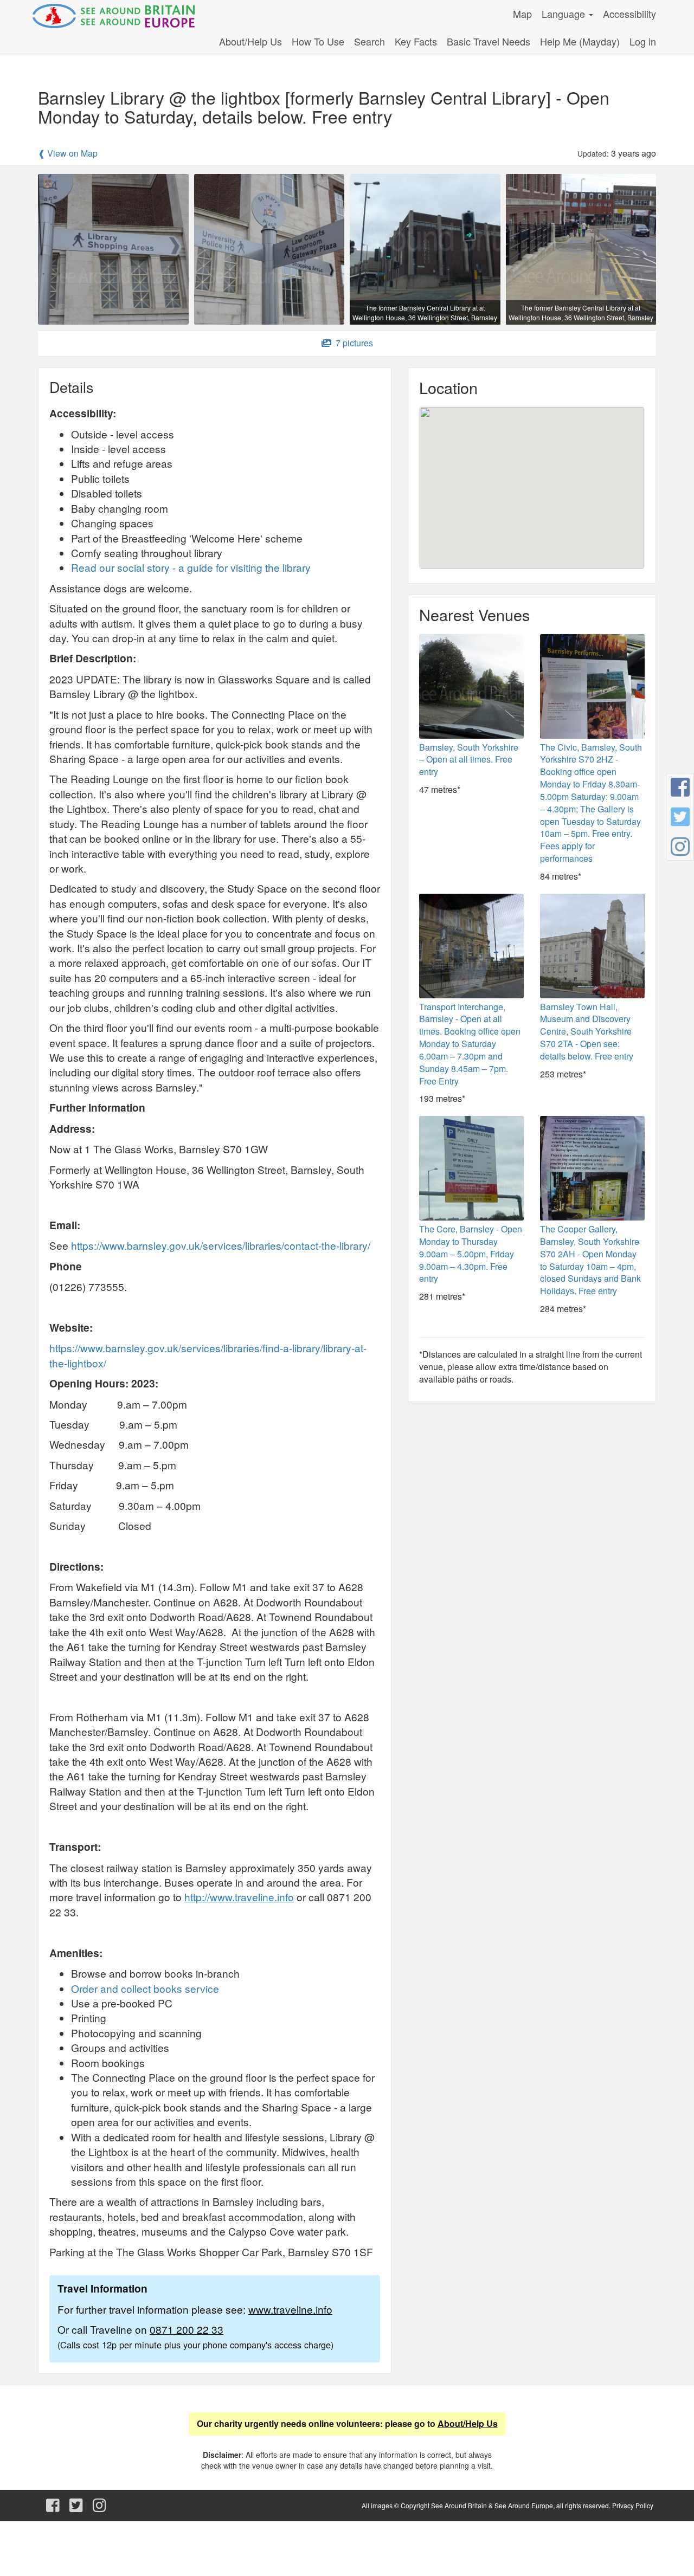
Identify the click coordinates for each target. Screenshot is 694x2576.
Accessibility (629, 14)
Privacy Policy (633, 2505)
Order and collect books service (145, 1988)
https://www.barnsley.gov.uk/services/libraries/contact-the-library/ (221, 1245)
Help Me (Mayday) (580, 41)
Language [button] (565, 14)
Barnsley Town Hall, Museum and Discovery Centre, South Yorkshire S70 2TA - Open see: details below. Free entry (587, 1031)
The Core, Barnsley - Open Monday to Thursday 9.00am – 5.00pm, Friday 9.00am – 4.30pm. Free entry (471, 1254)
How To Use (318, 41)
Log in (643, 41)
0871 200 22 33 (187, 2329)
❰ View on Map (68, 153)
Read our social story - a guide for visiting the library (191, 567)
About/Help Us (250, 41)
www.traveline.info (290, 2309)
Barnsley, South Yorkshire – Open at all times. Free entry (469, 760)
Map (522, 14)
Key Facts (416, 41)
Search (370, 41)
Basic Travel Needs (489, 41)
